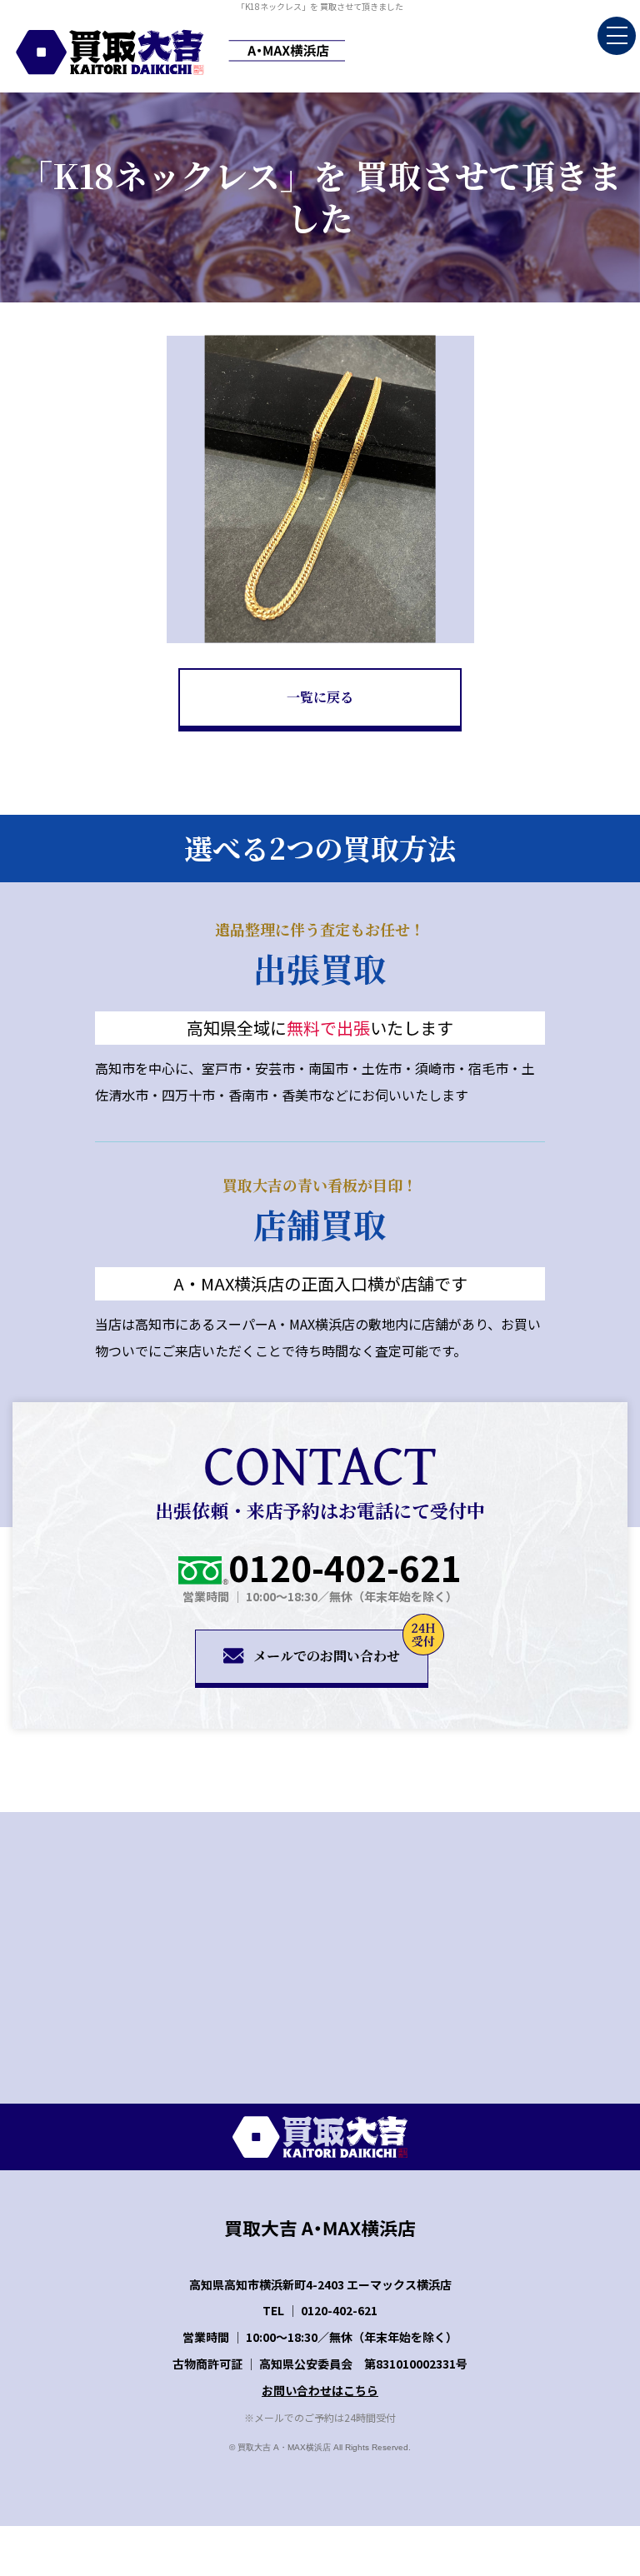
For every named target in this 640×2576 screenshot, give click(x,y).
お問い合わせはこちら (320, 2390)
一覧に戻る (320, 697)
